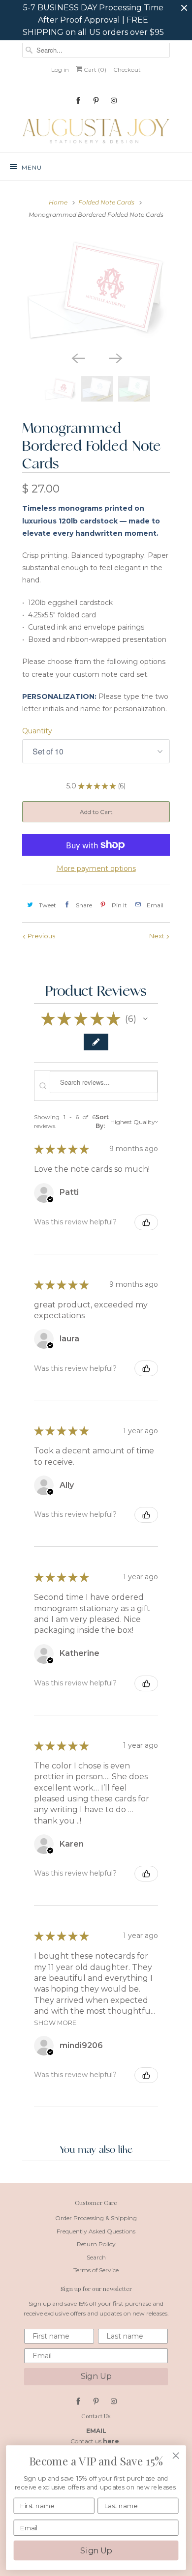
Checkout (127, 70)
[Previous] (77, 357)
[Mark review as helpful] (146, 1222)
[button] (145, 1019)
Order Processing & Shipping (96, 2218)
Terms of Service (96, 2270)
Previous (41, 936)
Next (158, 936)
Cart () (94, 70)
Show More (55, 2023)
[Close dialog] (176, 2456)
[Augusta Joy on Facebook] (78, 101)
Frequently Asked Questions (96, 2231)
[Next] (115, 357)
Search (96, 2257)
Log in (60, 70)
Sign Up (96, 2376)
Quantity (37, 731)
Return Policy (96, 2244)
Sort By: (102, 1121)
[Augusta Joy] (96, 130)
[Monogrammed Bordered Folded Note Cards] (96, 289)
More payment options (96, 868)
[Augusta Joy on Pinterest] (96, 101)
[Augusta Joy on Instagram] (114, 101)
